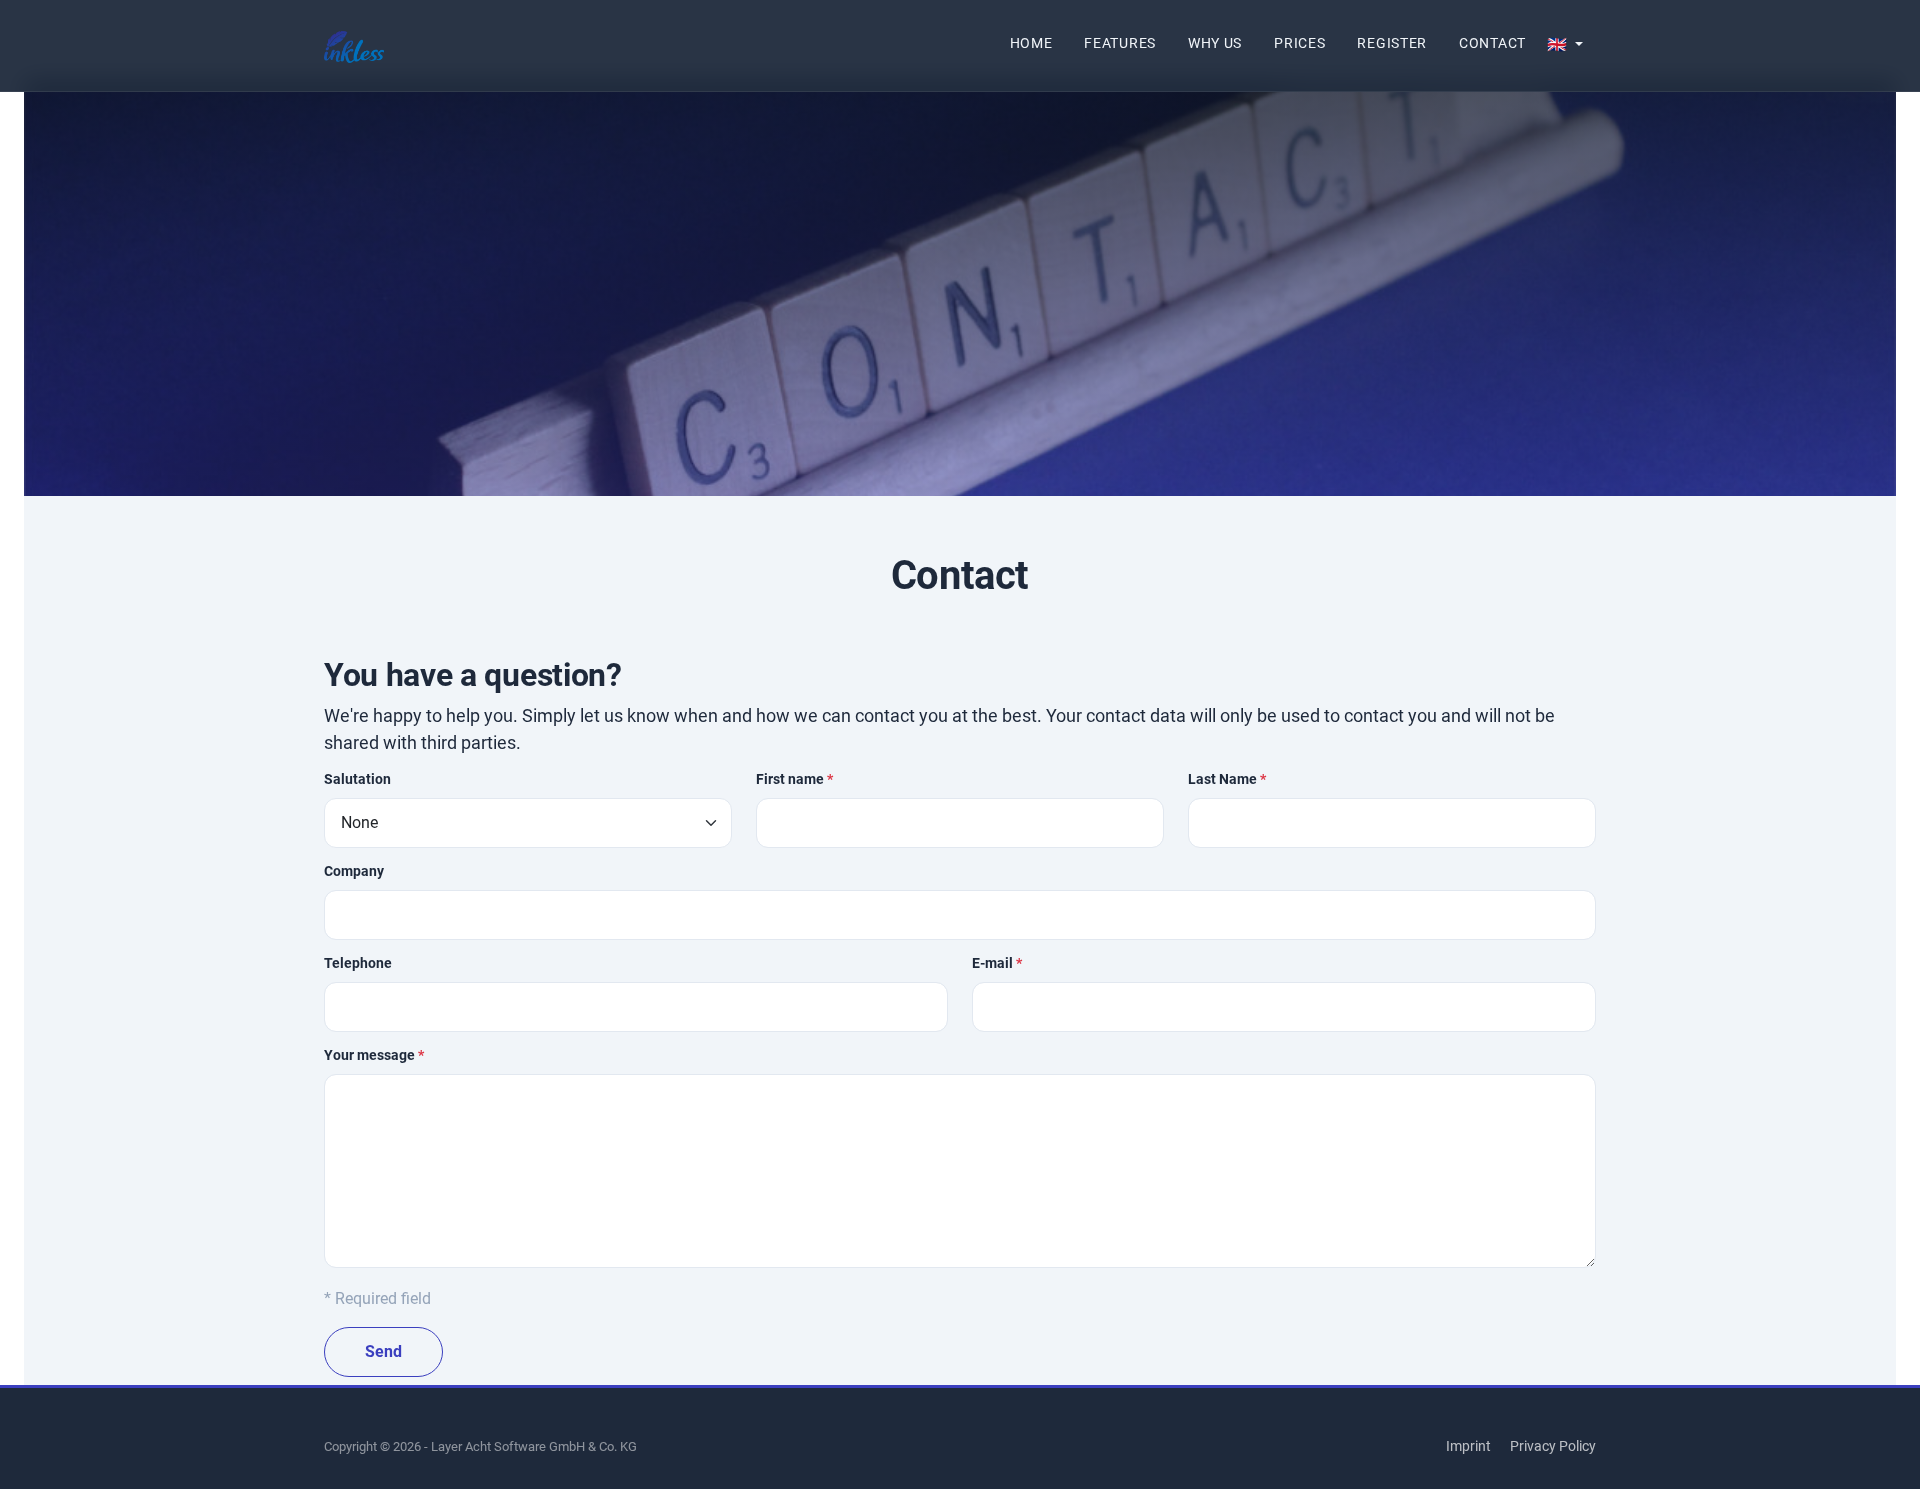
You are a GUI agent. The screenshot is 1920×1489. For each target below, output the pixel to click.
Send (383, 1351)
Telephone (358, 963)
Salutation (357, 779)
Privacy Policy (1553, 1446)
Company (354, 871)
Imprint (1468, 1446)
